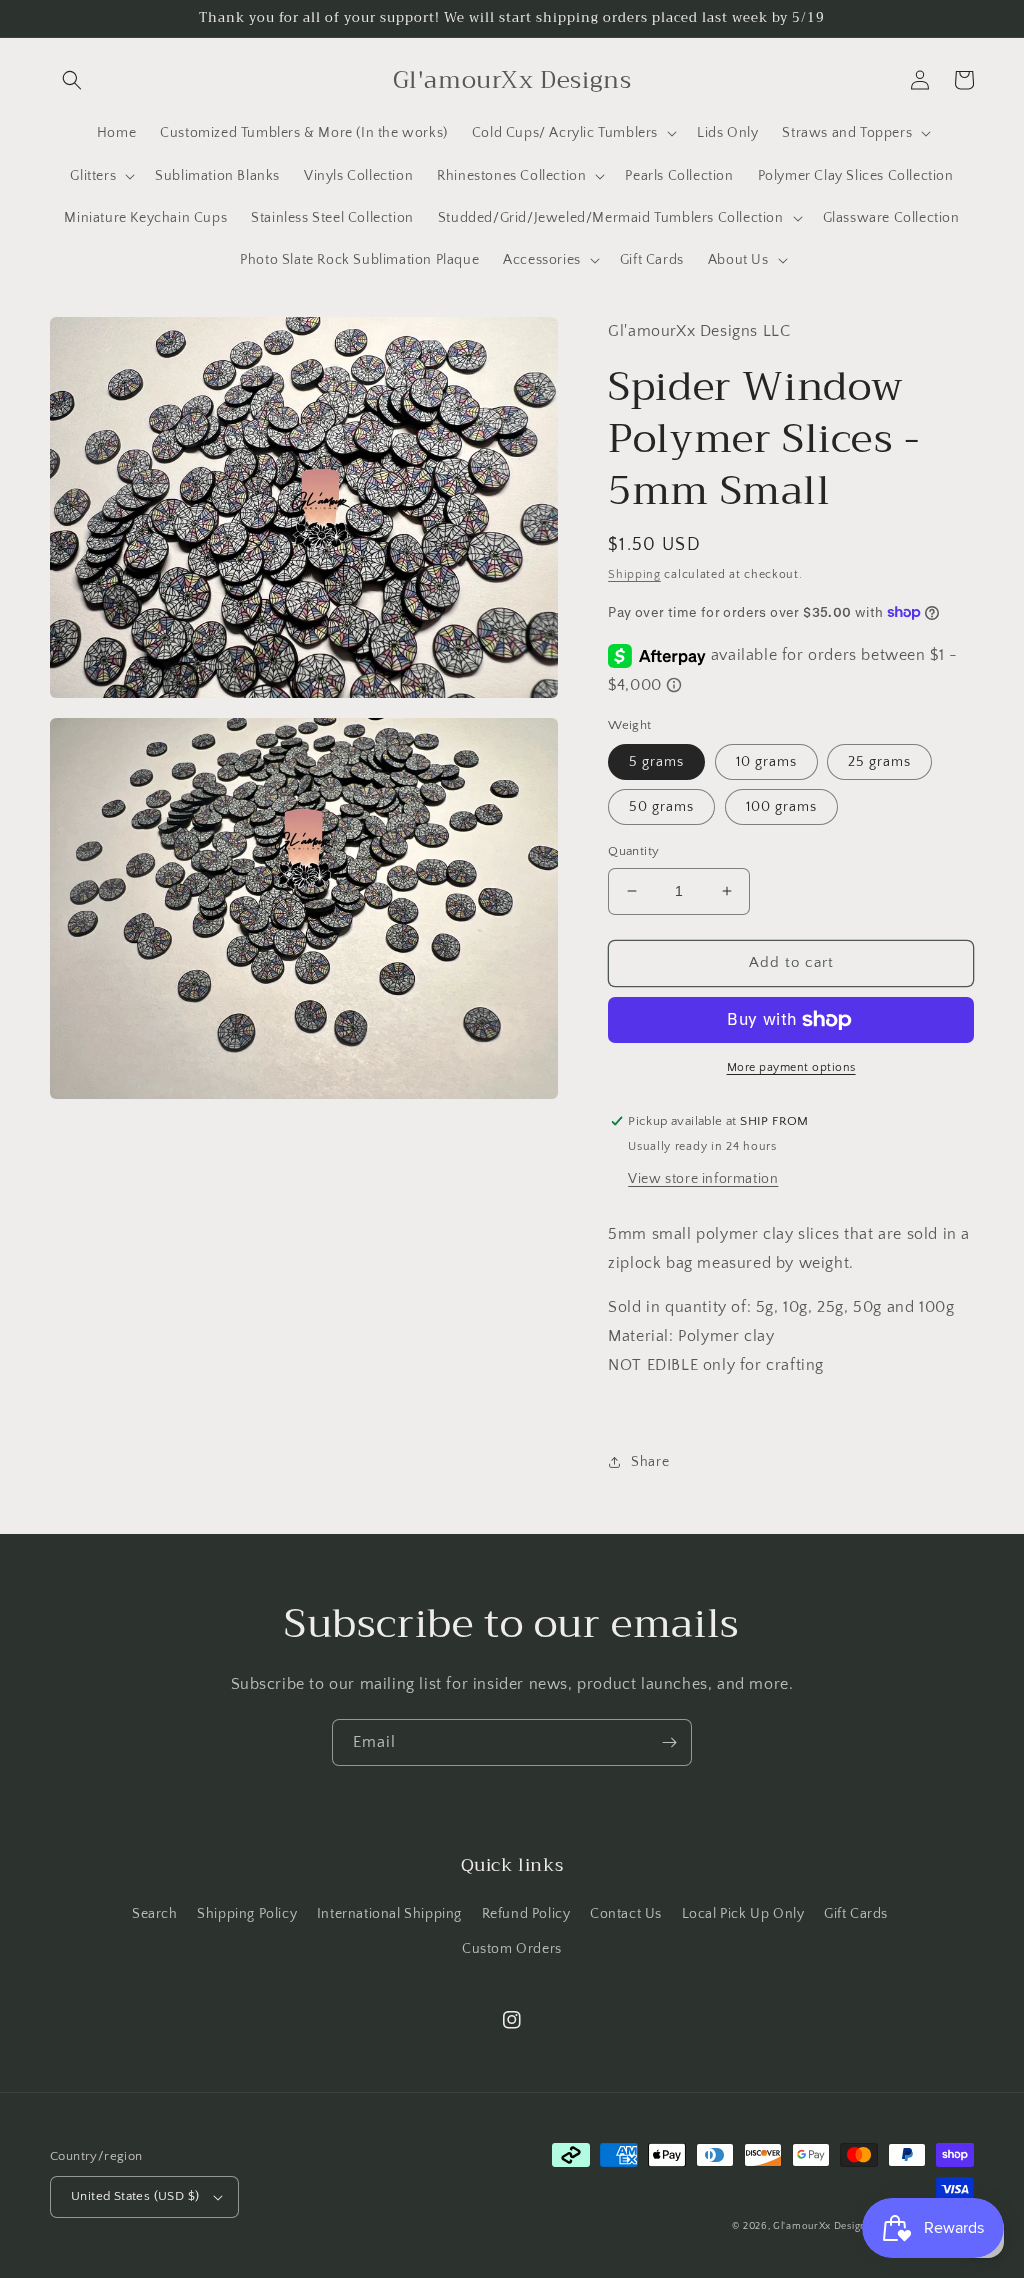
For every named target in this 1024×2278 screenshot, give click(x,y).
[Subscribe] (669, 1742)
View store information (703, 1179)
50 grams (661, 807)
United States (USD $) (135, 2196)
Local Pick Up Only (743, 1914)
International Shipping (389, 1914)
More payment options (791, 1067)
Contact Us (626, 1914)
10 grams (766, 762)
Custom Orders (512, 1949)
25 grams (879, 762)
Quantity (633, 851)
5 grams (656, 762)
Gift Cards (856, 1914)
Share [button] (650, 1462)
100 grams (781, 807)
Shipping (634, 574)
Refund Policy (526, 1914)
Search (155, 1914)
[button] (72, 80)
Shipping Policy (247, 1914)
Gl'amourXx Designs (822, 2226)
